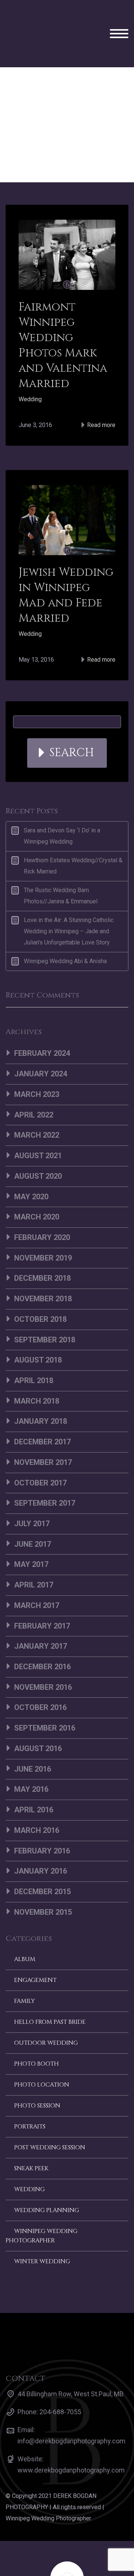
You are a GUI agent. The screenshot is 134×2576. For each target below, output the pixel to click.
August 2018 (38, 1335)
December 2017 (42, 1416)
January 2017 (41, 1621)
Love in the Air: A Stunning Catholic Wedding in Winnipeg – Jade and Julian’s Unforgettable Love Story (69, 906)
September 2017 (45, 1478)
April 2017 (34, 1559)
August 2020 (38, 1151)
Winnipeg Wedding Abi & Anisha (65, 936)
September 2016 (45, 1703)
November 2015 (43, 1887)
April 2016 (34, 1784)
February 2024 (42, 1028)
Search (72, 727)
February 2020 (42, 1212)
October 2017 (40, 1457)
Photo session (37, 2080)
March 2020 (37, 1191)
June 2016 (33, 1744)
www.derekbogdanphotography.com (71, 2445)
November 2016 (43, 1662)
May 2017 (31, 1539)
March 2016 (37, 1805)
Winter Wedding (42, 2236)
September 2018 (45, 1314)
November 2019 (43, 1233)
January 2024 (41, 1048)
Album (25, 1934)
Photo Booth (36, 2038)
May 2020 (31, 1171)
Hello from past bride (50, 1997)
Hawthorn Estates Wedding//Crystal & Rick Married (73, 840)
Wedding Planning (47, 2185)
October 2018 (40, 1294)
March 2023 (37, 1069)
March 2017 (37, 1580)
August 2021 (38, 1130)
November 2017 (43, 1437)
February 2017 (42, 1601)
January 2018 (41, 1396)
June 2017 (33, 1519)
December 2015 (42, 1866)
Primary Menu (119, 21)
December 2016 (42, 1641)
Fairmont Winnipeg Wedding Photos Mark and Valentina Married (63, 320)
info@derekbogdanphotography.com (71, 2416)
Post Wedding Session (50, 2122)
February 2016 (42, 1825)
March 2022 (37, 1110)
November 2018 (43, 1273)
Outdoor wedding (46, 2017)
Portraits (30, 2101)
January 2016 (41, 1846)
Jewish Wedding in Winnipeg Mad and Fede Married (66, 570)
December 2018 (42, 1253)
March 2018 (37, 1376)
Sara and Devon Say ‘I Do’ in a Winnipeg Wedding (62, 811)
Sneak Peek (31, 2143)
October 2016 (40, 1682)
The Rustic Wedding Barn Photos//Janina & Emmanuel (61, 870)
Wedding (30, 374)
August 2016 (38, 1723)
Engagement (35, 1955)
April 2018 (34, 1355)
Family (25, 1976)
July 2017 (32, 1498)
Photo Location (42, 2059)
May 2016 (31, 1764)
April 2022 (34, 1089)
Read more (100, 400)
